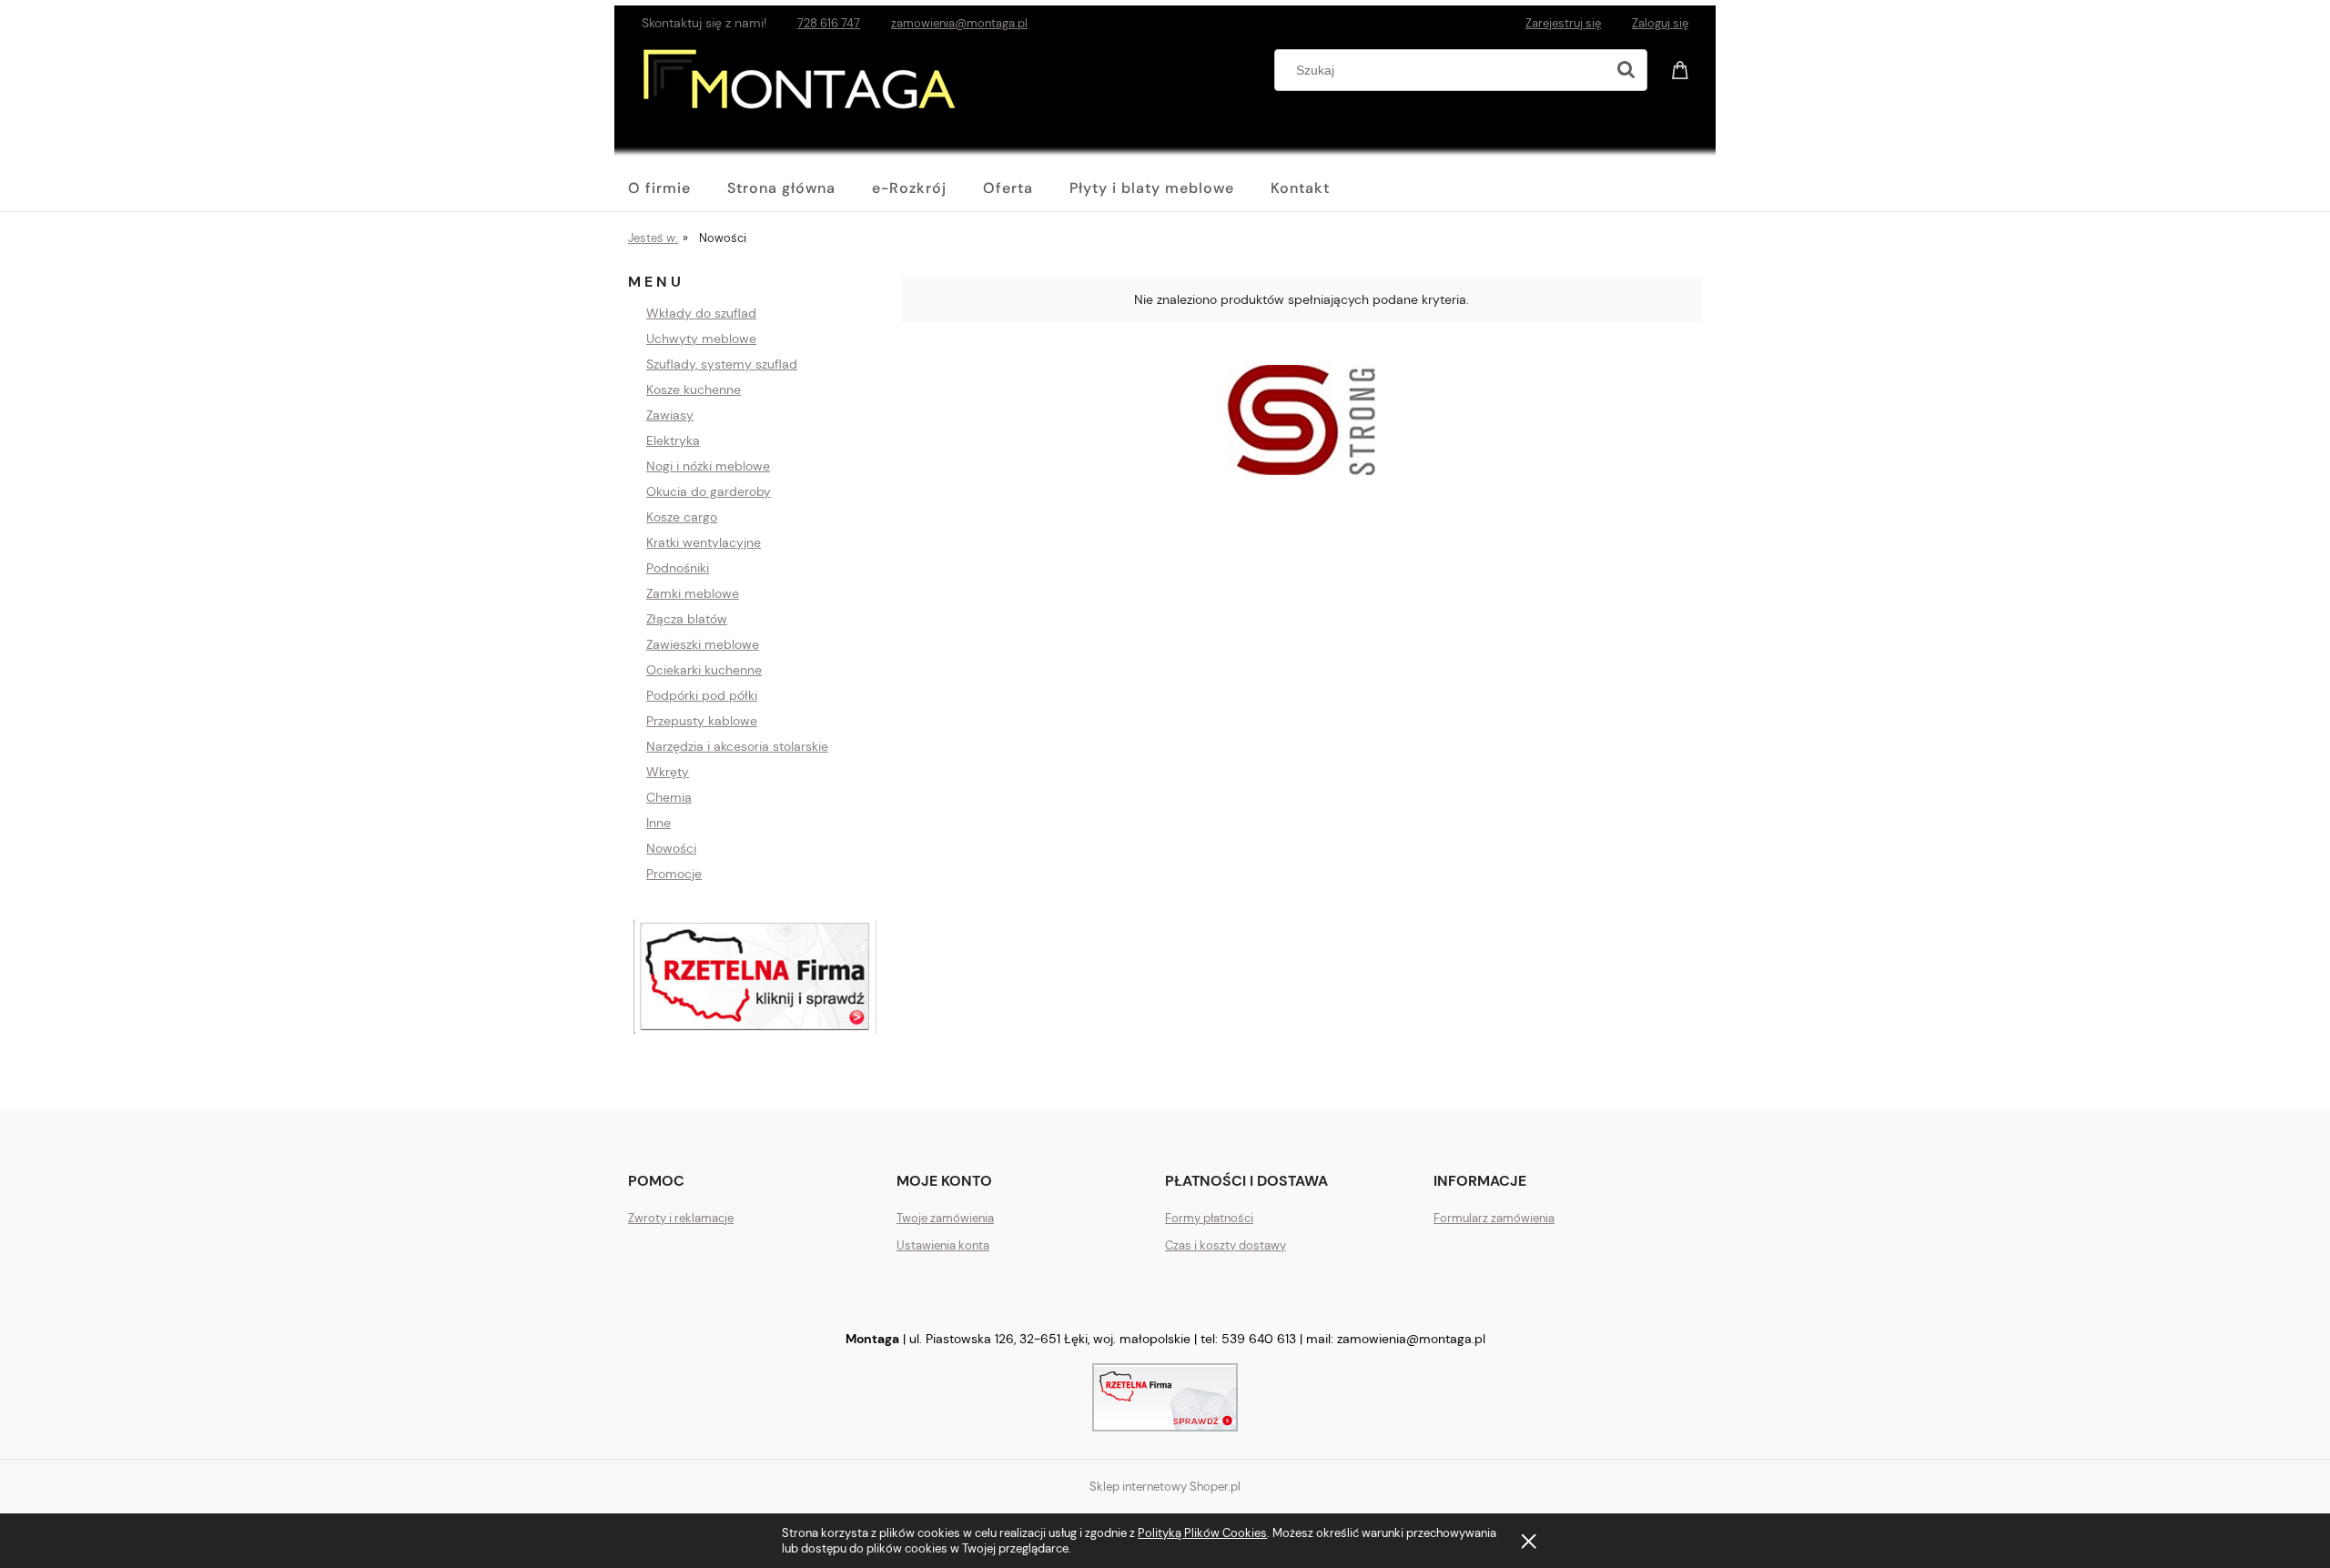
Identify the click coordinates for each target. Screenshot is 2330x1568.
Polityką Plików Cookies (1202, 1533)
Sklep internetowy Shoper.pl (1165, 1487)
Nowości (671, 848)
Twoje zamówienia (945, 1218)
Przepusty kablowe (702, 721)
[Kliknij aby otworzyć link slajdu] (755, 977)
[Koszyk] (1683, 68)
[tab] (1063, 497)
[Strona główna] (802, 96)
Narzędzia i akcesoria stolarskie (737, 746)
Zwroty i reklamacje (681, 1218)
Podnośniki (678, 568)
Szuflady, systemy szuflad (722, 364)
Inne (658, 823)
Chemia (669, 797)
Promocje (674, 874)
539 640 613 (1259, 1339)
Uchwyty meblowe (701, 339)
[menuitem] (678, 188)
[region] (755, 977)
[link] (1302, 420)
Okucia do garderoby (709, 491)
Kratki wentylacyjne (704, 542)
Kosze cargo (682, 517)
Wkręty (668, 772)
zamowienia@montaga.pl (959, 23)
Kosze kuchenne (694, 389)
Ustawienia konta (943, 1245)
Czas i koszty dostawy (1226, 1245)
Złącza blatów (687, 619)
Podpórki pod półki (702, 695)
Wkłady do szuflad (701, 313)
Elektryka (673, 440)
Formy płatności (1209, 1218)
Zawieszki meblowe (703, 644)
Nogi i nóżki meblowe (708, 466)
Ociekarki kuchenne (704, 670)
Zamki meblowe (693, 593)
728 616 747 (829, 23)
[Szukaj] (1626, 70)
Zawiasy (670, 415)
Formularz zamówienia (1494, 1218)
